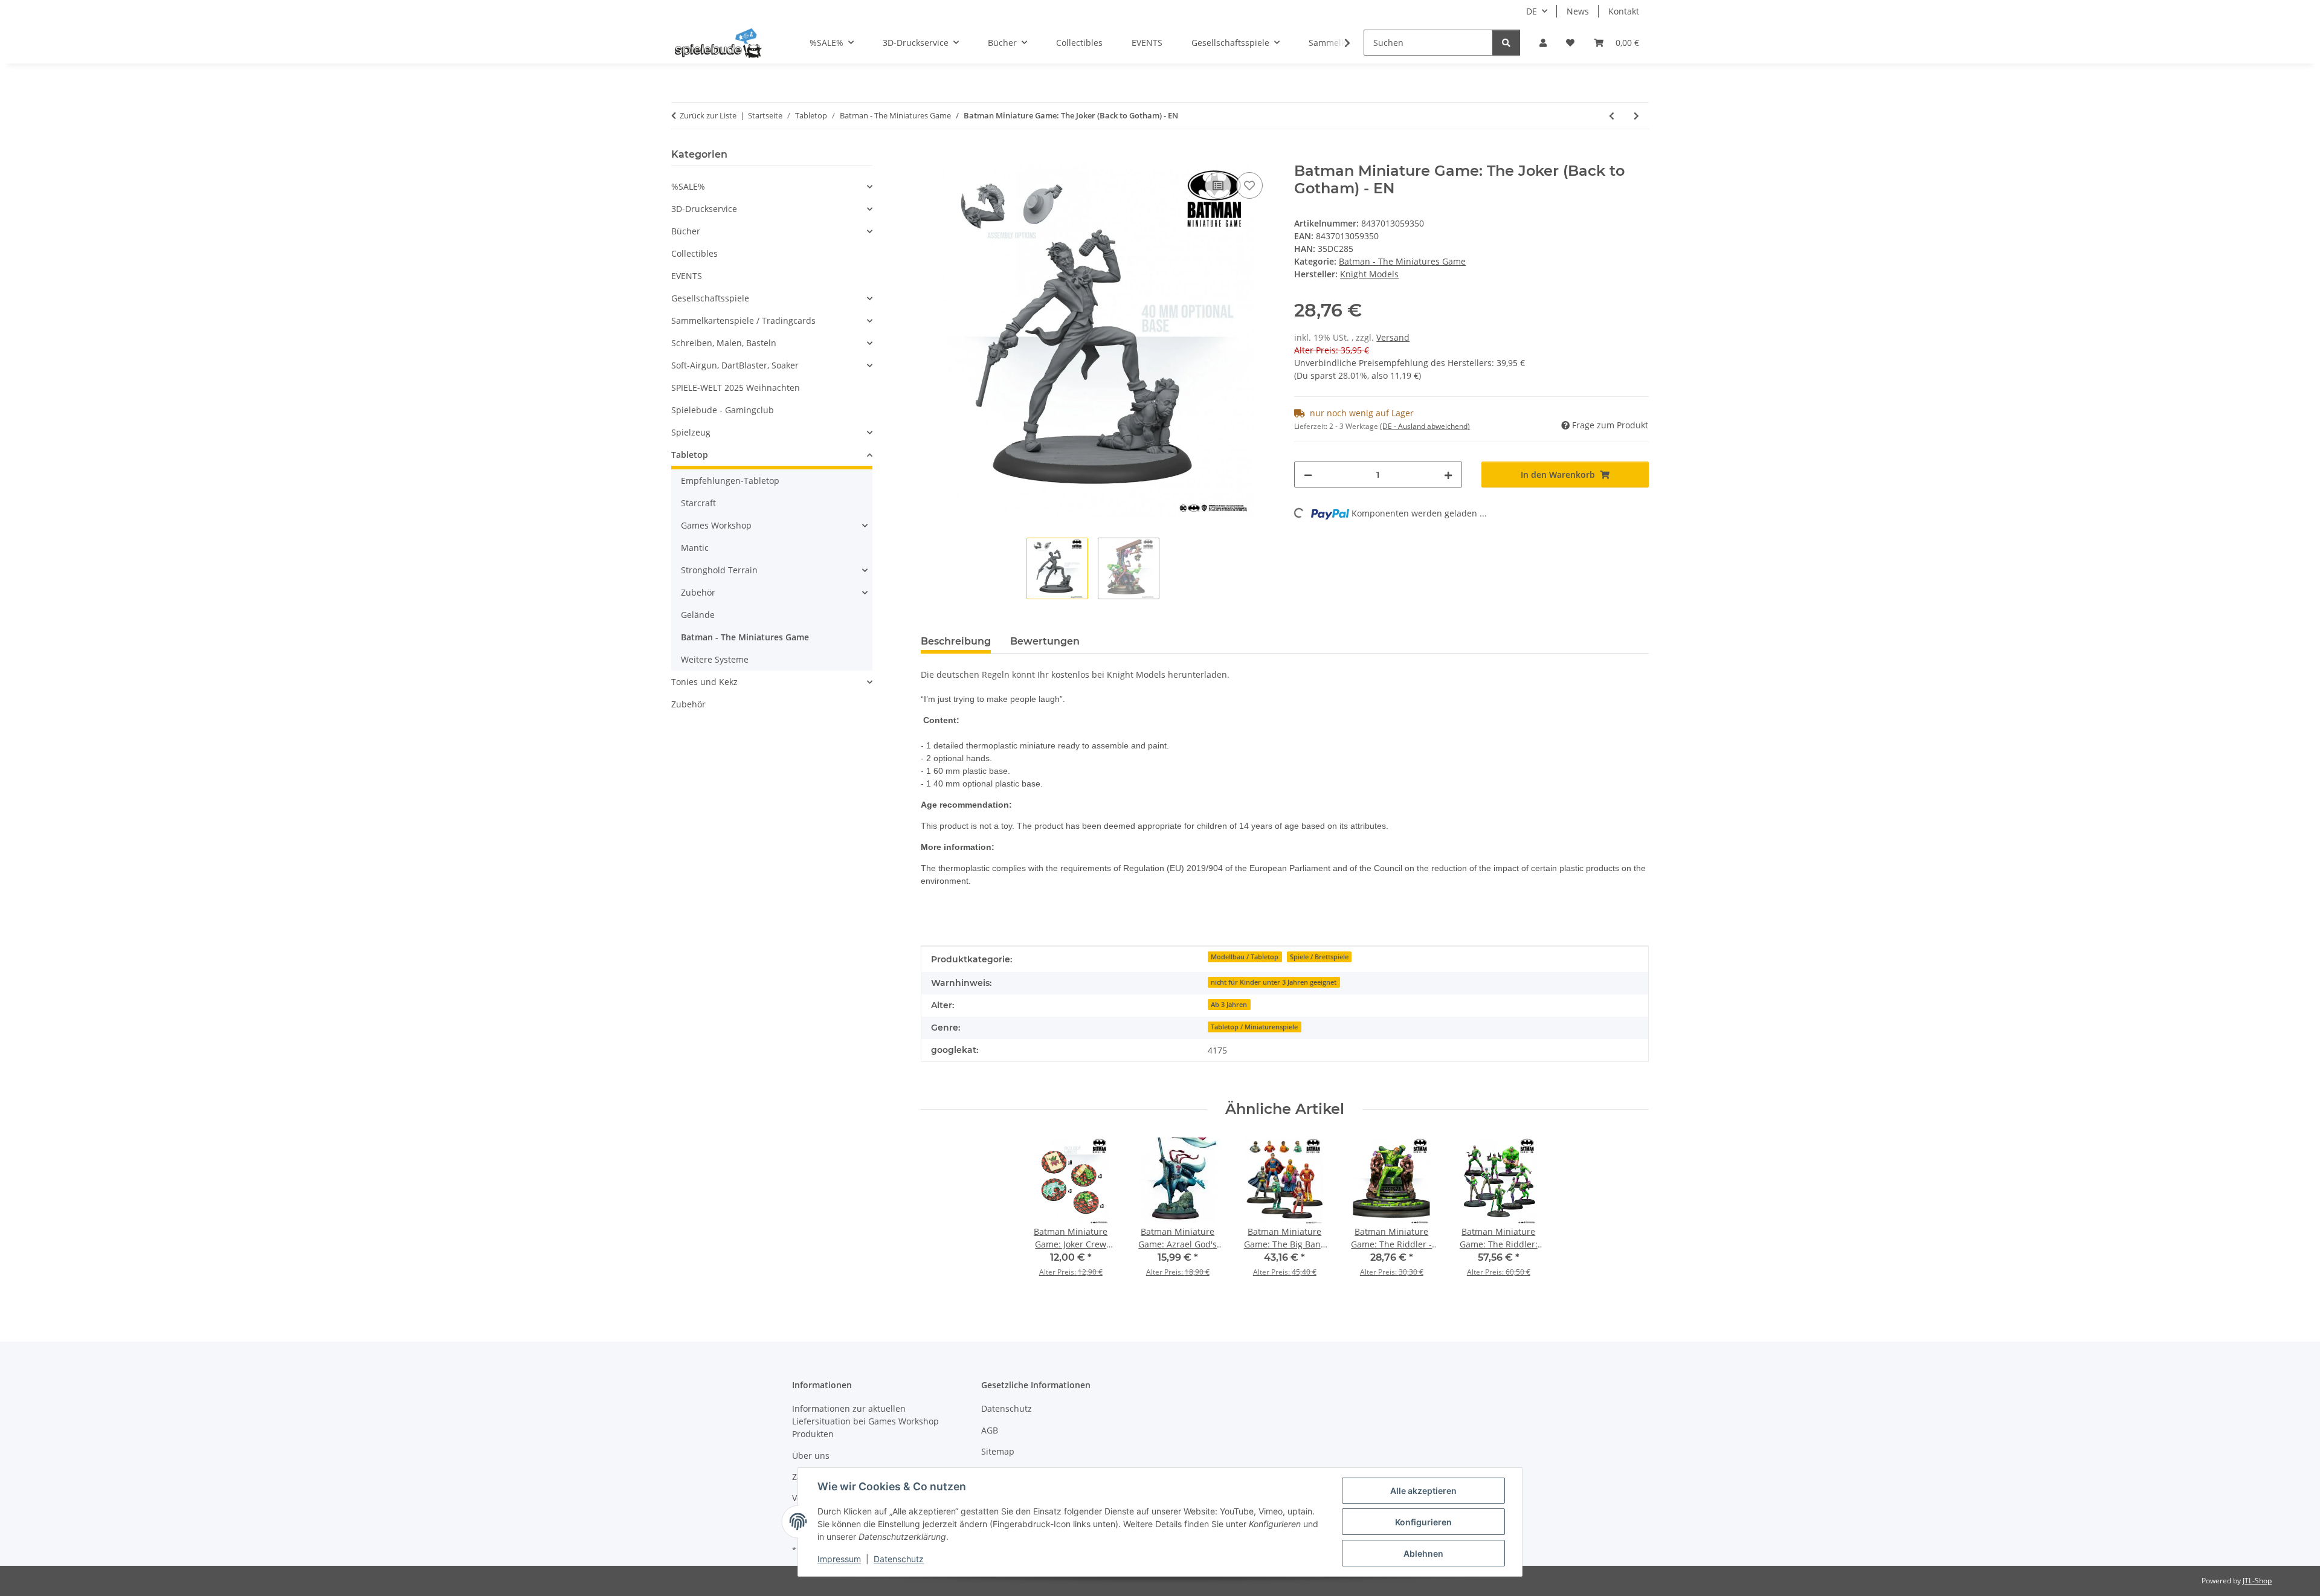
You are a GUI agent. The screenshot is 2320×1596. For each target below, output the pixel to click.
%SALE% (688, 186)
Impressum (839, 1559)
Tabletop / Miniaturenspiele (1254, 1027)
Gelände (698, 615)
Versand (1393, 337)
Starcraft (698, 503)
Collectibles (694, 253)
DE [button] (1532, 11)
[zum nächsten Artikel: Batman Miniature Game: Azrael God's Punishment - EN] (1636, 116)
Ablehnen (1423, 1553)
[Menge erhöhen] (1448, 475)
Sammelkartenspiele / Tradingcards (743, 320)
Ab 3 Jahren (1229, 1005)
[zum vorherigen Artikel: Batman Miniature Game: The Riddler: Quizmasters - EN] (1612, 116)
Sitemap (998, 1451)
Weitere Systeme (715, 659)
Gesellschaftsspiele (710, 298)
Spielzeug (691, 432)
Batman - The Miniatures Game (1402, 261)
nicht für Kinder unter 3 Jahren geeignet (1274, 982)
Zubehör (698, 592)
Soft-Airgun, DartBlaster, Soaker (735, 365)
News (1578, 11)
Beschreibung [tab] (956, 641)
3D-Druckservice (704, 209)
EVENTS (687, 276)
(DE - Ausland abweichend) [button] (1425, 426)
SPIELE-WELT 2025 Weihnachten (736, 388)
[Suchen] (1506, 43)
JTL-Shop (2257, 1581)
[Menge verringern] (1308, 475)
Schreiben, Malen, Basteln (724, 343)
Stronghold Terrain (719, 570)
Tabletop (690, 455)
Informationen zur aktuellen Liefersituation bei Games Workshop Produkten (865, 1421)
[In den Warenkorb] (930, 156)
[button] (1543, 43)
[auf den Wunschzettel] (1249, 185)
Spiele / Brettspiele (1319, 957)
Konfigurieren (1423, 1522)
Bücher (686, 231)
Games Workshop (716, 525)
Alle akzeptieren (1423, 1491)
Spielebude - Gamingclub (723, 410)
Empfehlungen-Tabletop (730, 481)
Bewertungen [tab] (1045, 641)
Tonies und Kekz (704, 682)
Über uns (811, 1456)
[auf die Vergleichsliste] (1218, 185)
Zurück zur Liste (708, 115)
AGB (990, 1430)
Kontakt (1624, 11)
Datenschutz (899, 1559)
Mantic (695, 548)
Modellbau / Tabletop (1245, 957)
